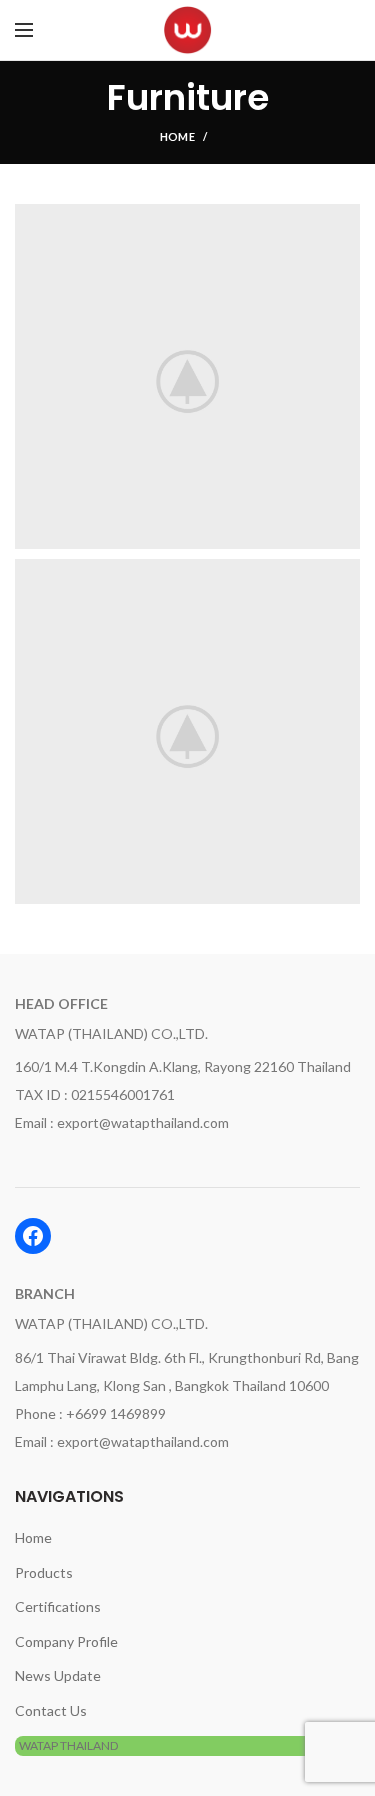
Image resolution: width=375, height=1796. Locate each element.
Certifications (58, 1606)
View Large (345, 219)
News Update (58, 1675)
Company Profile (66, 1641)
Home (177, 136)
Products (44, 1572)
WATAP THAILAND (68, 1745)
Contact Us (51, 1710)
